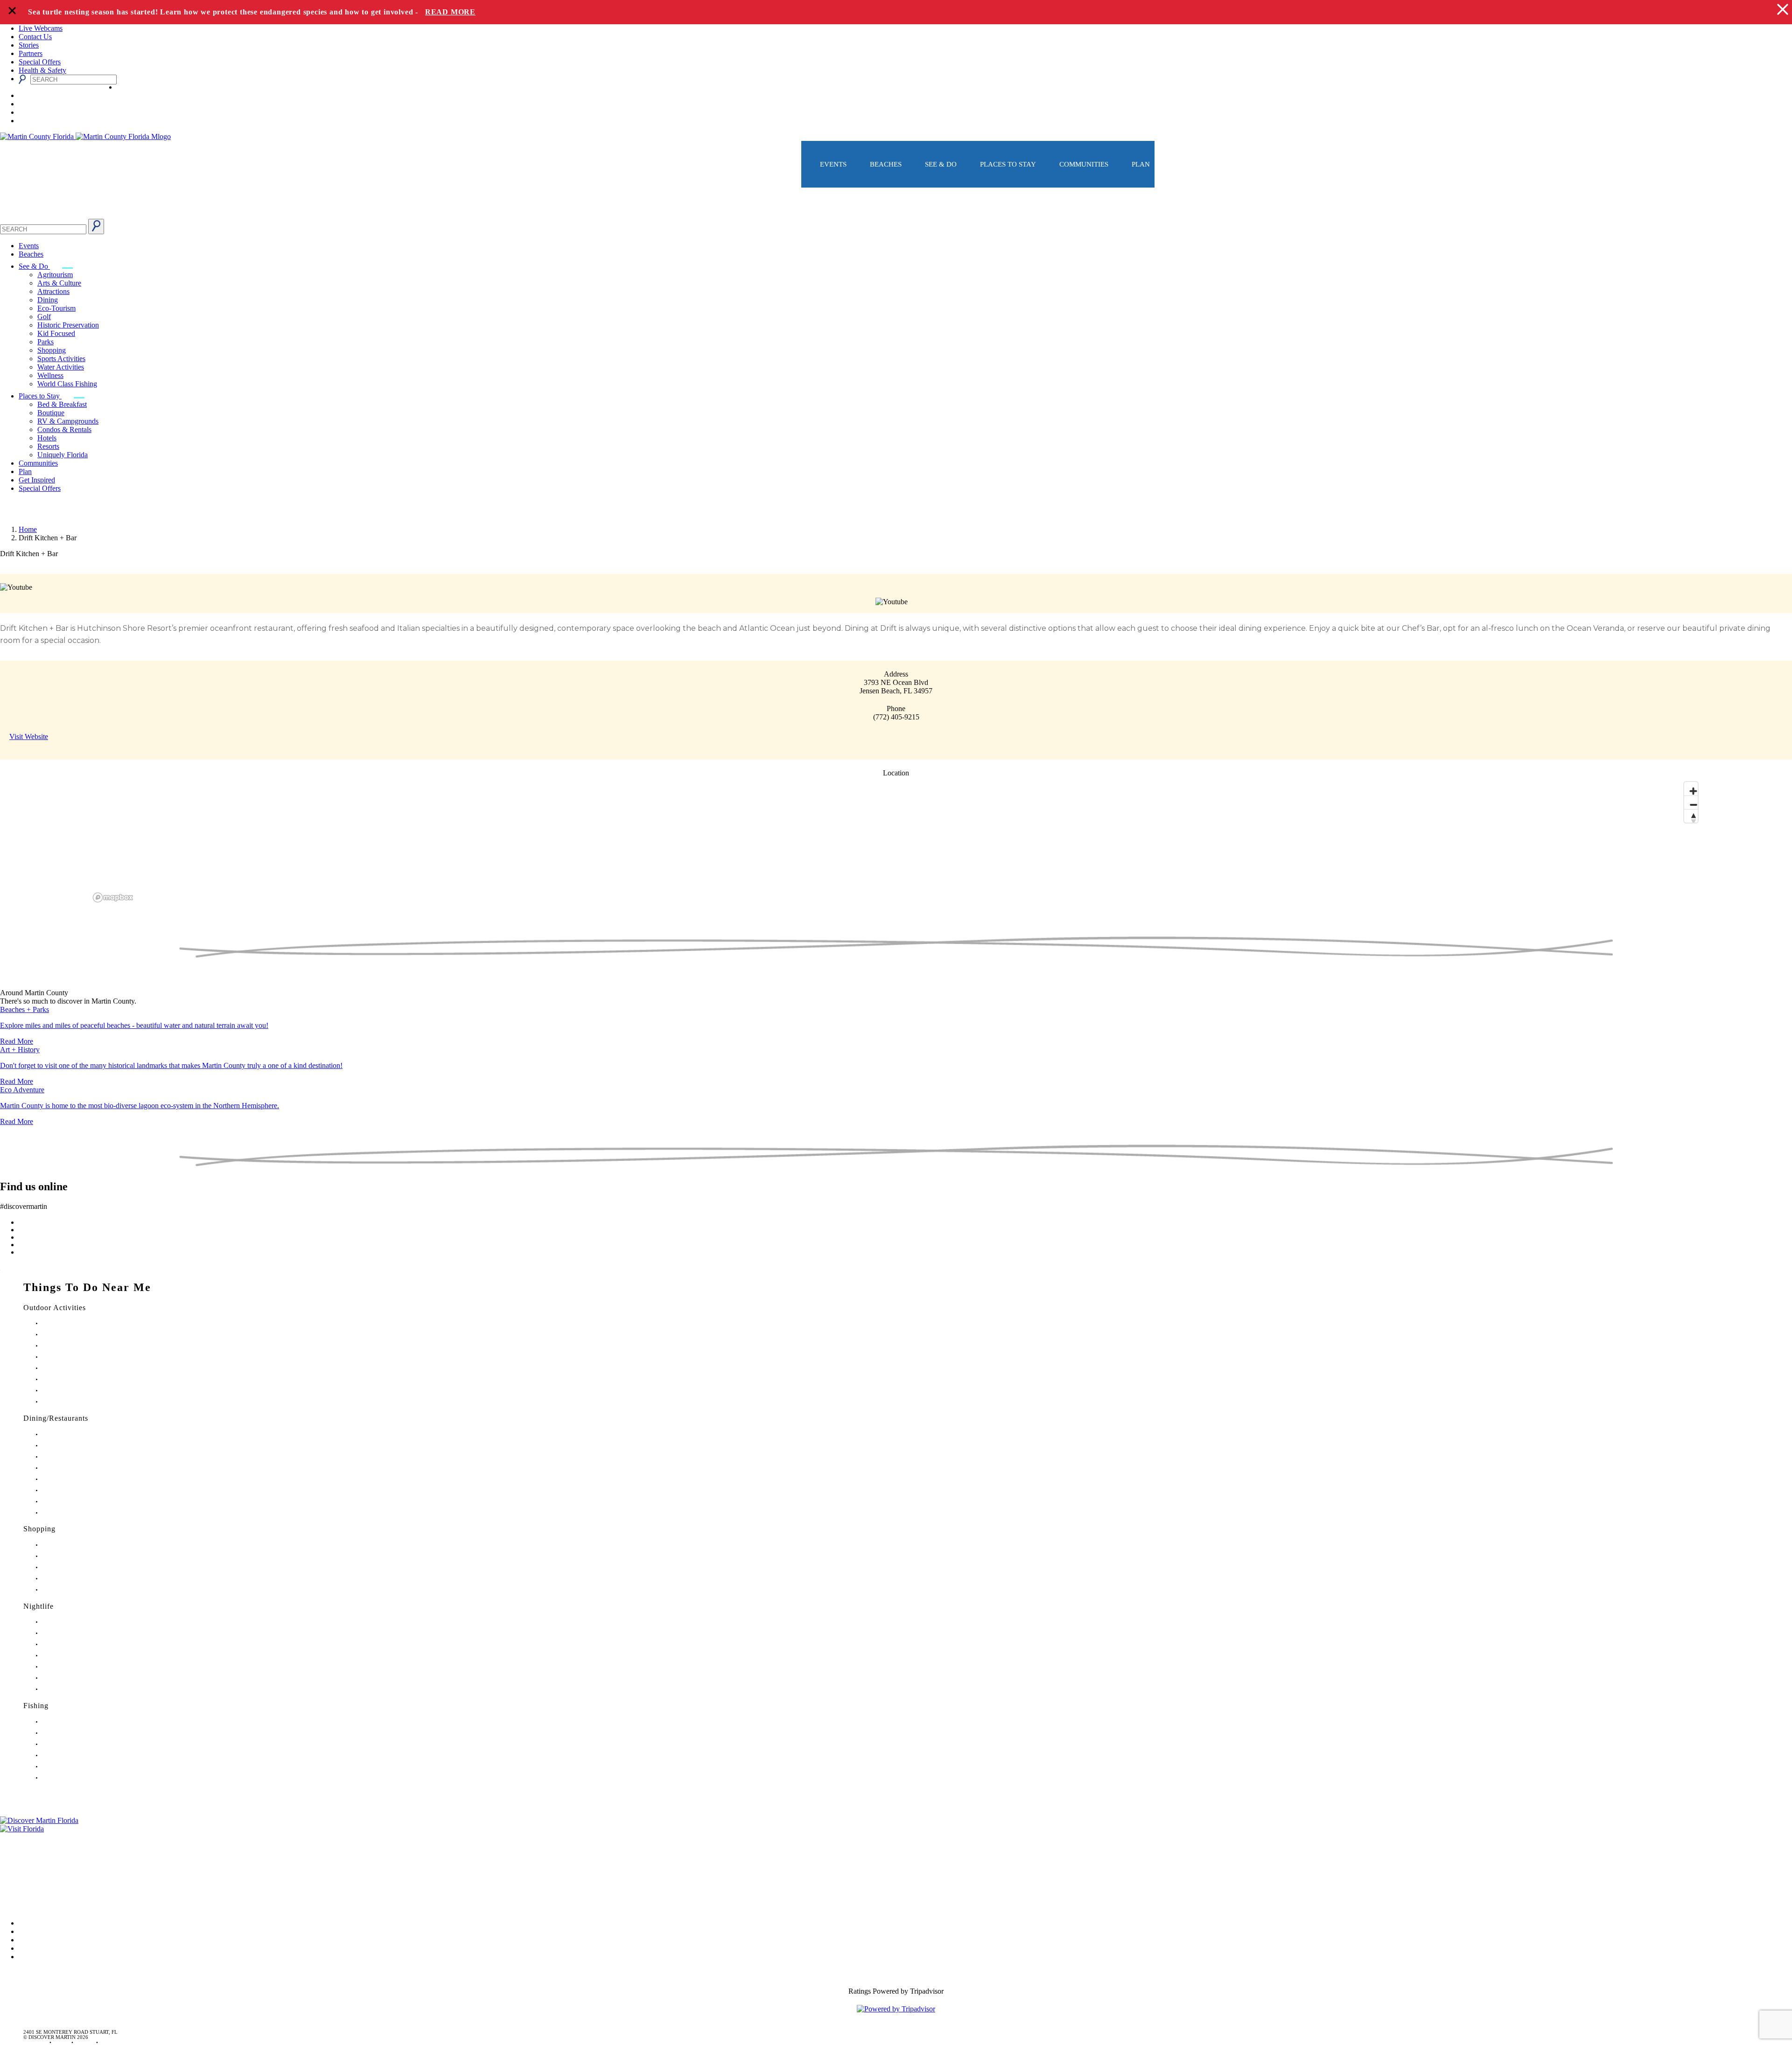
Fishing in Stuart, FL (64, 1722)
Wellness (50, 375)
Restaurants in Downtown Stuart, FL (81, 1446)
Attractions (53, 291)
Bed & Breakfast (62, 404)
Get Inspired (37, 480)
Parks (45, 342)
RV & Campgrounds (68, 421)
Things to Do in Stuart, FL (70, 1323)
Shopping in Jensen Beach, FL (75, 1567)
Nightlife (38, 1606)
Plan (1141, 164)
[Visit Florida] (896, 1829)
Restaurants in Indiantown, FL (74, 1479)
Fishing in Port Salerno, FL (71, 1778)
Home (28, 529)
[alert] (896, 12)
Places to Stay (1008, 164)
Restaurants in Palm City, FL (72, 1502)
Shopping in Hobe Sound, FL (74, 1556)
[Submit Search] (96, 227)
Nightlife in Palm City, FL (70, 1678)
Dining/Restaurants (56, 1418)
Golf (44, 317)
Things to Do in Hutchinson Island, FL (84, 1346)
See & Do (941, 164)
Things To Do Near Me (87, 1287)
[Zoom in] (1691, 789)
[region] (896, 841)
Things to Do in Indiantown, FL (77, 1357)
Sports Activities (61, 359)
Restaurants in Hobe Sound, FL (76, 1457)
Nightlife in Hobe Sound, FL (73, 1633)
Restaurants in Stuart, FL (68, 1434)
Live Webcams (41, 28)
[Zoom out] (1691, 802)
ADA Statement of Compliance (46, 1902)
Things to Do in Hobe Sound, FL (78, 1335)
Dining (48, 300)
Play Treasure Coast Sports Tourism (80, 1402)
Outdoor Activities (55, 1308)
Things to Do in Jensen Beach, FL (78, 1368)
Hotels (47, 438)
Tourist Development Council (44, 1837)
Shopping (52, 350)
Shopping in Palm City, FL (71, 1579)
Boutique (51, 413)
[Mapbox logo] (113, 897)
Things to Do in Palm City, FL (74, 1379)
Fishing (36, 1706)
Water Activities (61, 367)
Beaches (886, 164)
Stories (29, 45)
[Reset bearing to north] (1691, 816)
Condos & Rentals (64, 429)
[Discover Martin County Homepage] (896, 214)
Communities (1084, 164)
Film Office (17, 1850)
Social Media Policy (30, 1889)
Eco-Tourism (56, 308)
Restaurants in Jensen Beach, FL (76, 1490)
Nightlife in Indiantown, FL (72, 1656)
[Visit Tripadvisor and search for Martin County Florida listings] (896, 2009)
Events (833, 164)
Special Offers (40, 62)
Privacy (11, 1876)
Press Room (18, 1863)
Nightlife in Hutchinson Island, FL (79, 1644)
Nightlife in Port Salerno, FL (73, 1689)
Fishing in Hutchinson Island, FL (77, 1744)
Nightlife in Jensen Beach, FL (74, 1667)
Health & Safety (42, 70)
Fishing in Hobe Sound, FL (71, 1733)
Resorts (48, 446)
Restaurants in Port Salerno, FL (75, 1513)
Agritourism (55, 275)
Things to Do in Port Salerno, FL (77, 1391)
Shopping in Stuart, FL (67, 1545)
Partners (31, 53)
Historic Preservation (68, 325)
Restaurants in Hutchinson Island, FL (82, 1468)
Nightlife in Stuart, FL (66, 1622)
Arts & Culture (59, 283)
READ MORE (450, 12)
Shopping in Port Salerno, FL (74, 1590)
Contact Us (35, 37)
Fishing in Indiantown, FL (70, 1755)
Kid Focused (56, 333)
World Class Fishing (67, 384)
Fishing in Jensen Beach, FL (72, 1767)
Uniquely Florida (63, 455)
